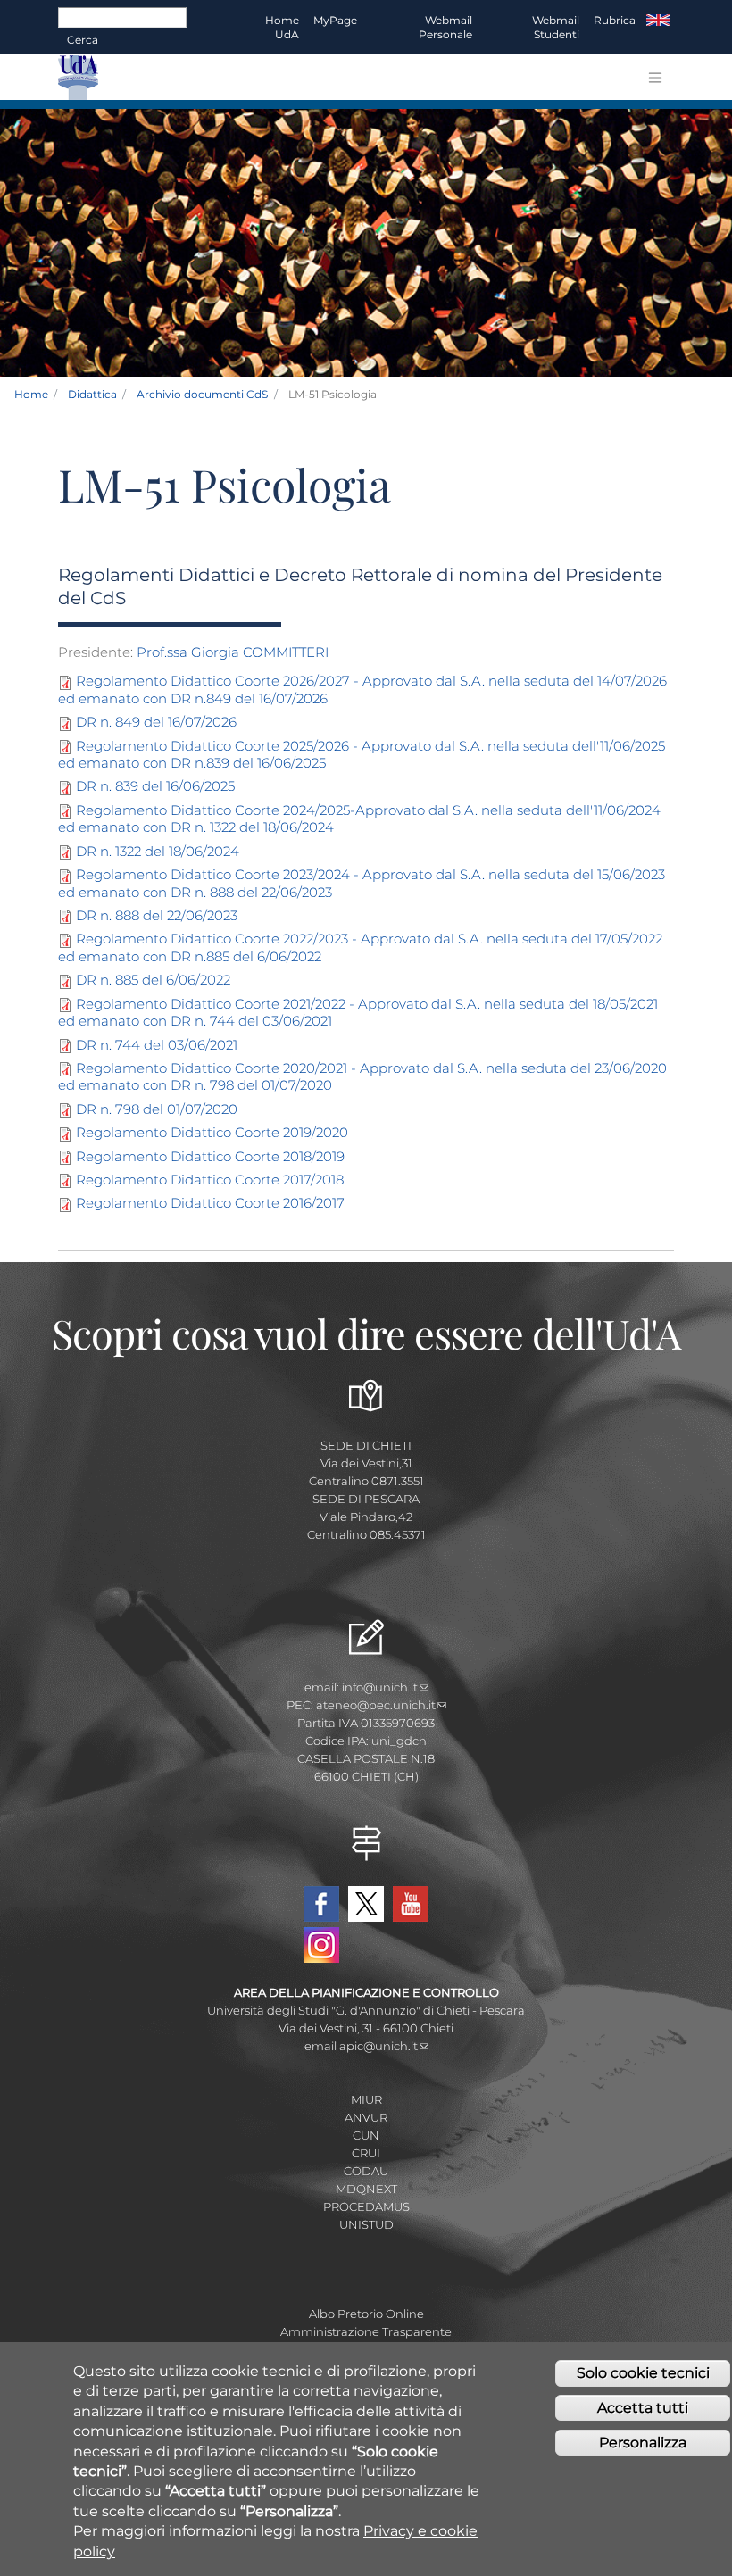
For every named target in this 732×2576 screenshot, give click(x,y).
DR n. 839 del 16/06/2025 (155, 786)
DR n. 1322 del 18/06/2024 (158, 851)
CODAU (366, 2171)
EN (658, 21)
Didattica (92, 394)
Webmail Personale (445, 27)
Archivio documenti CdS (202, 394)
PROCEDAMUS (366, 2206)
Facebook (321, 1904)
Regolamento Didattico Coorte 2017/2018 (210, 1180)
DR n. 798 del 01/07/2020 (157, 1109)
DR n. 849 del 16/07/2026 (156, 722)
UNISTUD (366, 2224)
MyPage (335, 20)
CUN (366, 2135)
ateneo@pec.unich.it (376, 1705)
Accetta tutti (643, 2408)
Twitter (366, 1904)
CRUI (366, 2153)
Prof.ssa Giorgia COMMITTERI (233, 652)
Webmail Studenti (556, 27)
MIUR (366, 2099)
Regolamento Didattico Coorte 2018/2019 (210, 1156)
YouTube (411, 1904)
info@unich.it (380, 1687)
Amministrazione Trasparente (366, 2331)
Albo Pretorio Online (366, 2314)
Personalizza (643, 2443)
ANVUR (366, 2117)
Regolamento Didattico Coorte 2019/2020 (212, 1132)
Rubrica (615, 20)
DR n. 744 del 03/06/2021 (157, 1045)
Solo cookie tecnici (643, 2373)
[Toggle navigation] (655, 78)
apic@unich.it (378, 2046)
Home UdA (282, 27)
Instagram (321, 1945)
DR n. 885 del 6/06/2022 (153, 980)
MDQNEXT (366, 2189)
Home (31, 394)
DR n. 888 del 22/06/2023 (157, 915)
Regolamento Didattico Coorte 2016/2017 (210, 1203)
